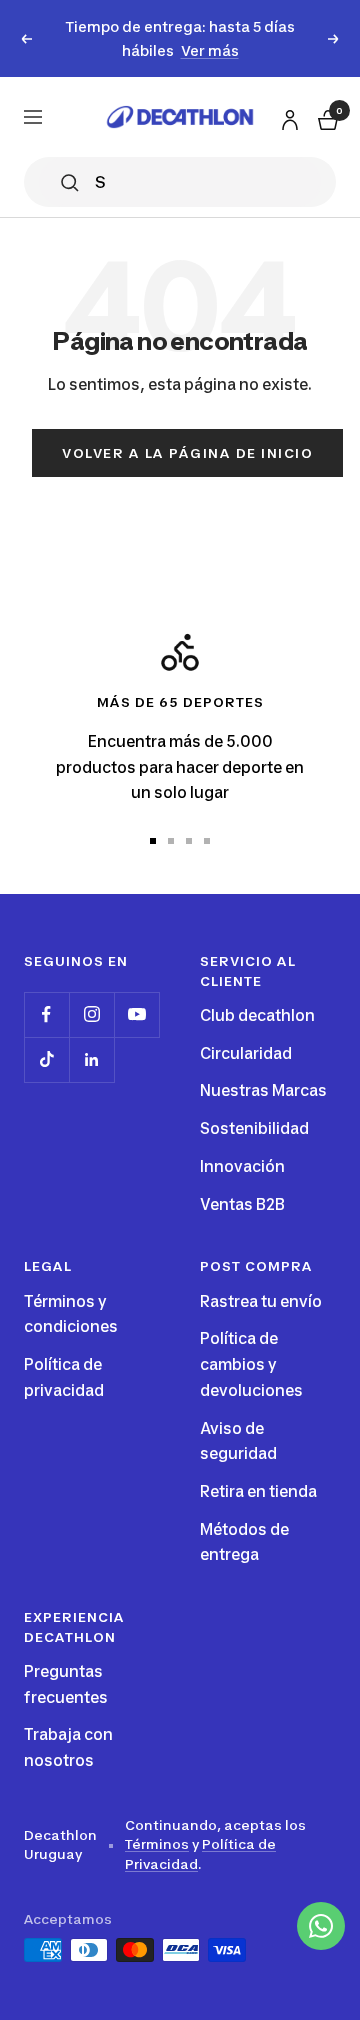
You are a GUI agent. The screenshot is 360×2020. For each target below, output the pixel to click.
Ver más (210, 50)
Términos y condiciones (71, 1314)
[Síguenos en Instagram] (91, 1014)
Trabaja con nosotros (68, 1747)
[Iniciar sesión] (287, 116)
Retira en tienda (258, 1491)
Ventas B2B (242, 1204)
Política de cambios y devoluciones (251, 1364)
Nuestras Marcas (263, 1090)
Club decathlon (257, 1015)
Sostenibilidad (254, 1128)
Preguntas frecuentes (66, 1684)
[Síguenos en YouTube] (136, 1014)
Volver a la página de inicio (187, 453)
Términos (157, 1844)
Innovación (242, 1166)
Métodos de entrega (244, 1542)
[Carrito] (326, 117)
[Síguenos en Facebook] (46, 1014)
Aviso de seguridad (238, 1441)
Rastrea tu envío (261, 1301)
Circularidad (246, 1053)
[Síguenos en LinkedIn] (91, 1059)
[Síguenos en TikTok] (46, 1059)
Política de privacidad (64, 1377)
